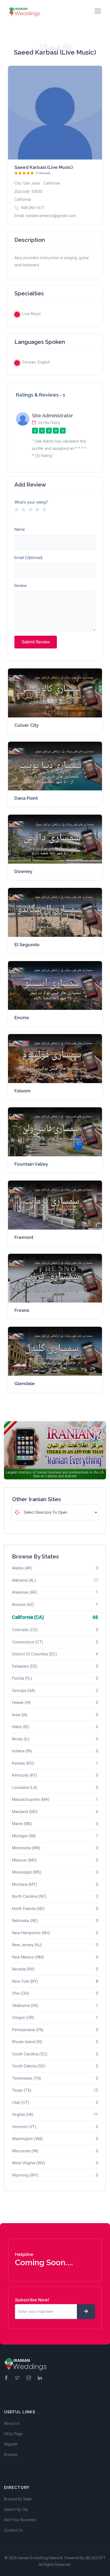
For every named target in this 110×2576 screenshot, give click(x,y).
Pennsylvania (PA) (28, 2030)
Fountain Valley (31, 1164)
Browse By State (18, 2499)
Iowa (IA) (20, 1715)
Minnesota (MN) (26, 1848)
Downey (23, 871)
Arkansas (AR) (24, 1592)
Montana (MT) (24, 1884)
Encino (22, 1018)
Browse (11, 2455)
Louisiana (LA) (25, 1787)
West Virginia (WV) (28, 2163)
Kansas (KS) (23, 1763)
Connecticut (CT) (27, 1642)
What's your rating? (31, 502)
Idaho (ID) (21, 1727)
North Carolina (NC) (29, 1896)
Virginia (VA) (23, 2114)
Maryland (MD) (25, 1812)
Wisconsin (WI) (25, 2151)
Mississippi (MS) (27, 1872)
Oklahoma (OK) (25, 2006)
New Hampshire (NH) (31, 1933)
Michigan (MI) (24, 1836)
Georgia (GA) (23, 1691)
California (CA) (28, 1617)
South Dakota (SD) (29, 2066)
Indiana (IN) (22, 1751)
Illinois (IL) (21, 1739)
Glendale (25, 1383)
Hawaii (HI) (21, 1703)
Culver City (27, 725)
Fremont (24, 1237)
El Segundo (27, 945)
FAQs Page (13, 2434)
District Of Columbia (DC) (34, 1654)
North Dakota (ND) (28, 1909)
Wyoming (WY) (25, 2175)
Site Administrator (53, 416)
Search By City (16, 2509)
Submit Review (36, 642)
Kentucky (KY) (25, 1775)
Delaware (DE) (25, 1666)
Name (20, 529)
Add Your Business (20, 2520)
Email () (28, 558)
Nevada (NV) (23, 1969)
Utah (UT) (21, 2103)
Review (21, 586)
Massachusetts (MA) (31, 1799)
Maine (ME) (22, 1824)
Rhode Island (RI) (27, 2042)
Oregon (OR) (23, 2018)
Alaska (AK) (22, 1568)
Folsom (22, 1091)
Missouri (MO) (24, 1860)
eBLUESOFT (95, 2558)
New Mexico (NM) (28, 1957)
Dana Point (26, 798)
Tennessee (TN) (27, 2078)
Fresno (22, 1310)
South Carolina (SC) (30, 2054)
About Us (12, 2423)
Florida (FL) (22, 1678)
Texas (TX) (22, 2090)
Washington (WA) (27, 2139)
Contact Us (13, 2530)
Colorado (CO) (25, 1630)
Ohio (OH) (21, 1993)
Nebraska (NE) (25, 1921)
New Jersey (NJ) (27, 1945)
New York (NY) (25, 1981)
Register (11, 2444)
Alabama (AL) (24, 1580)
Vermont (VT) (24, 2127)
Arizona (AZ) (23, 1605)
